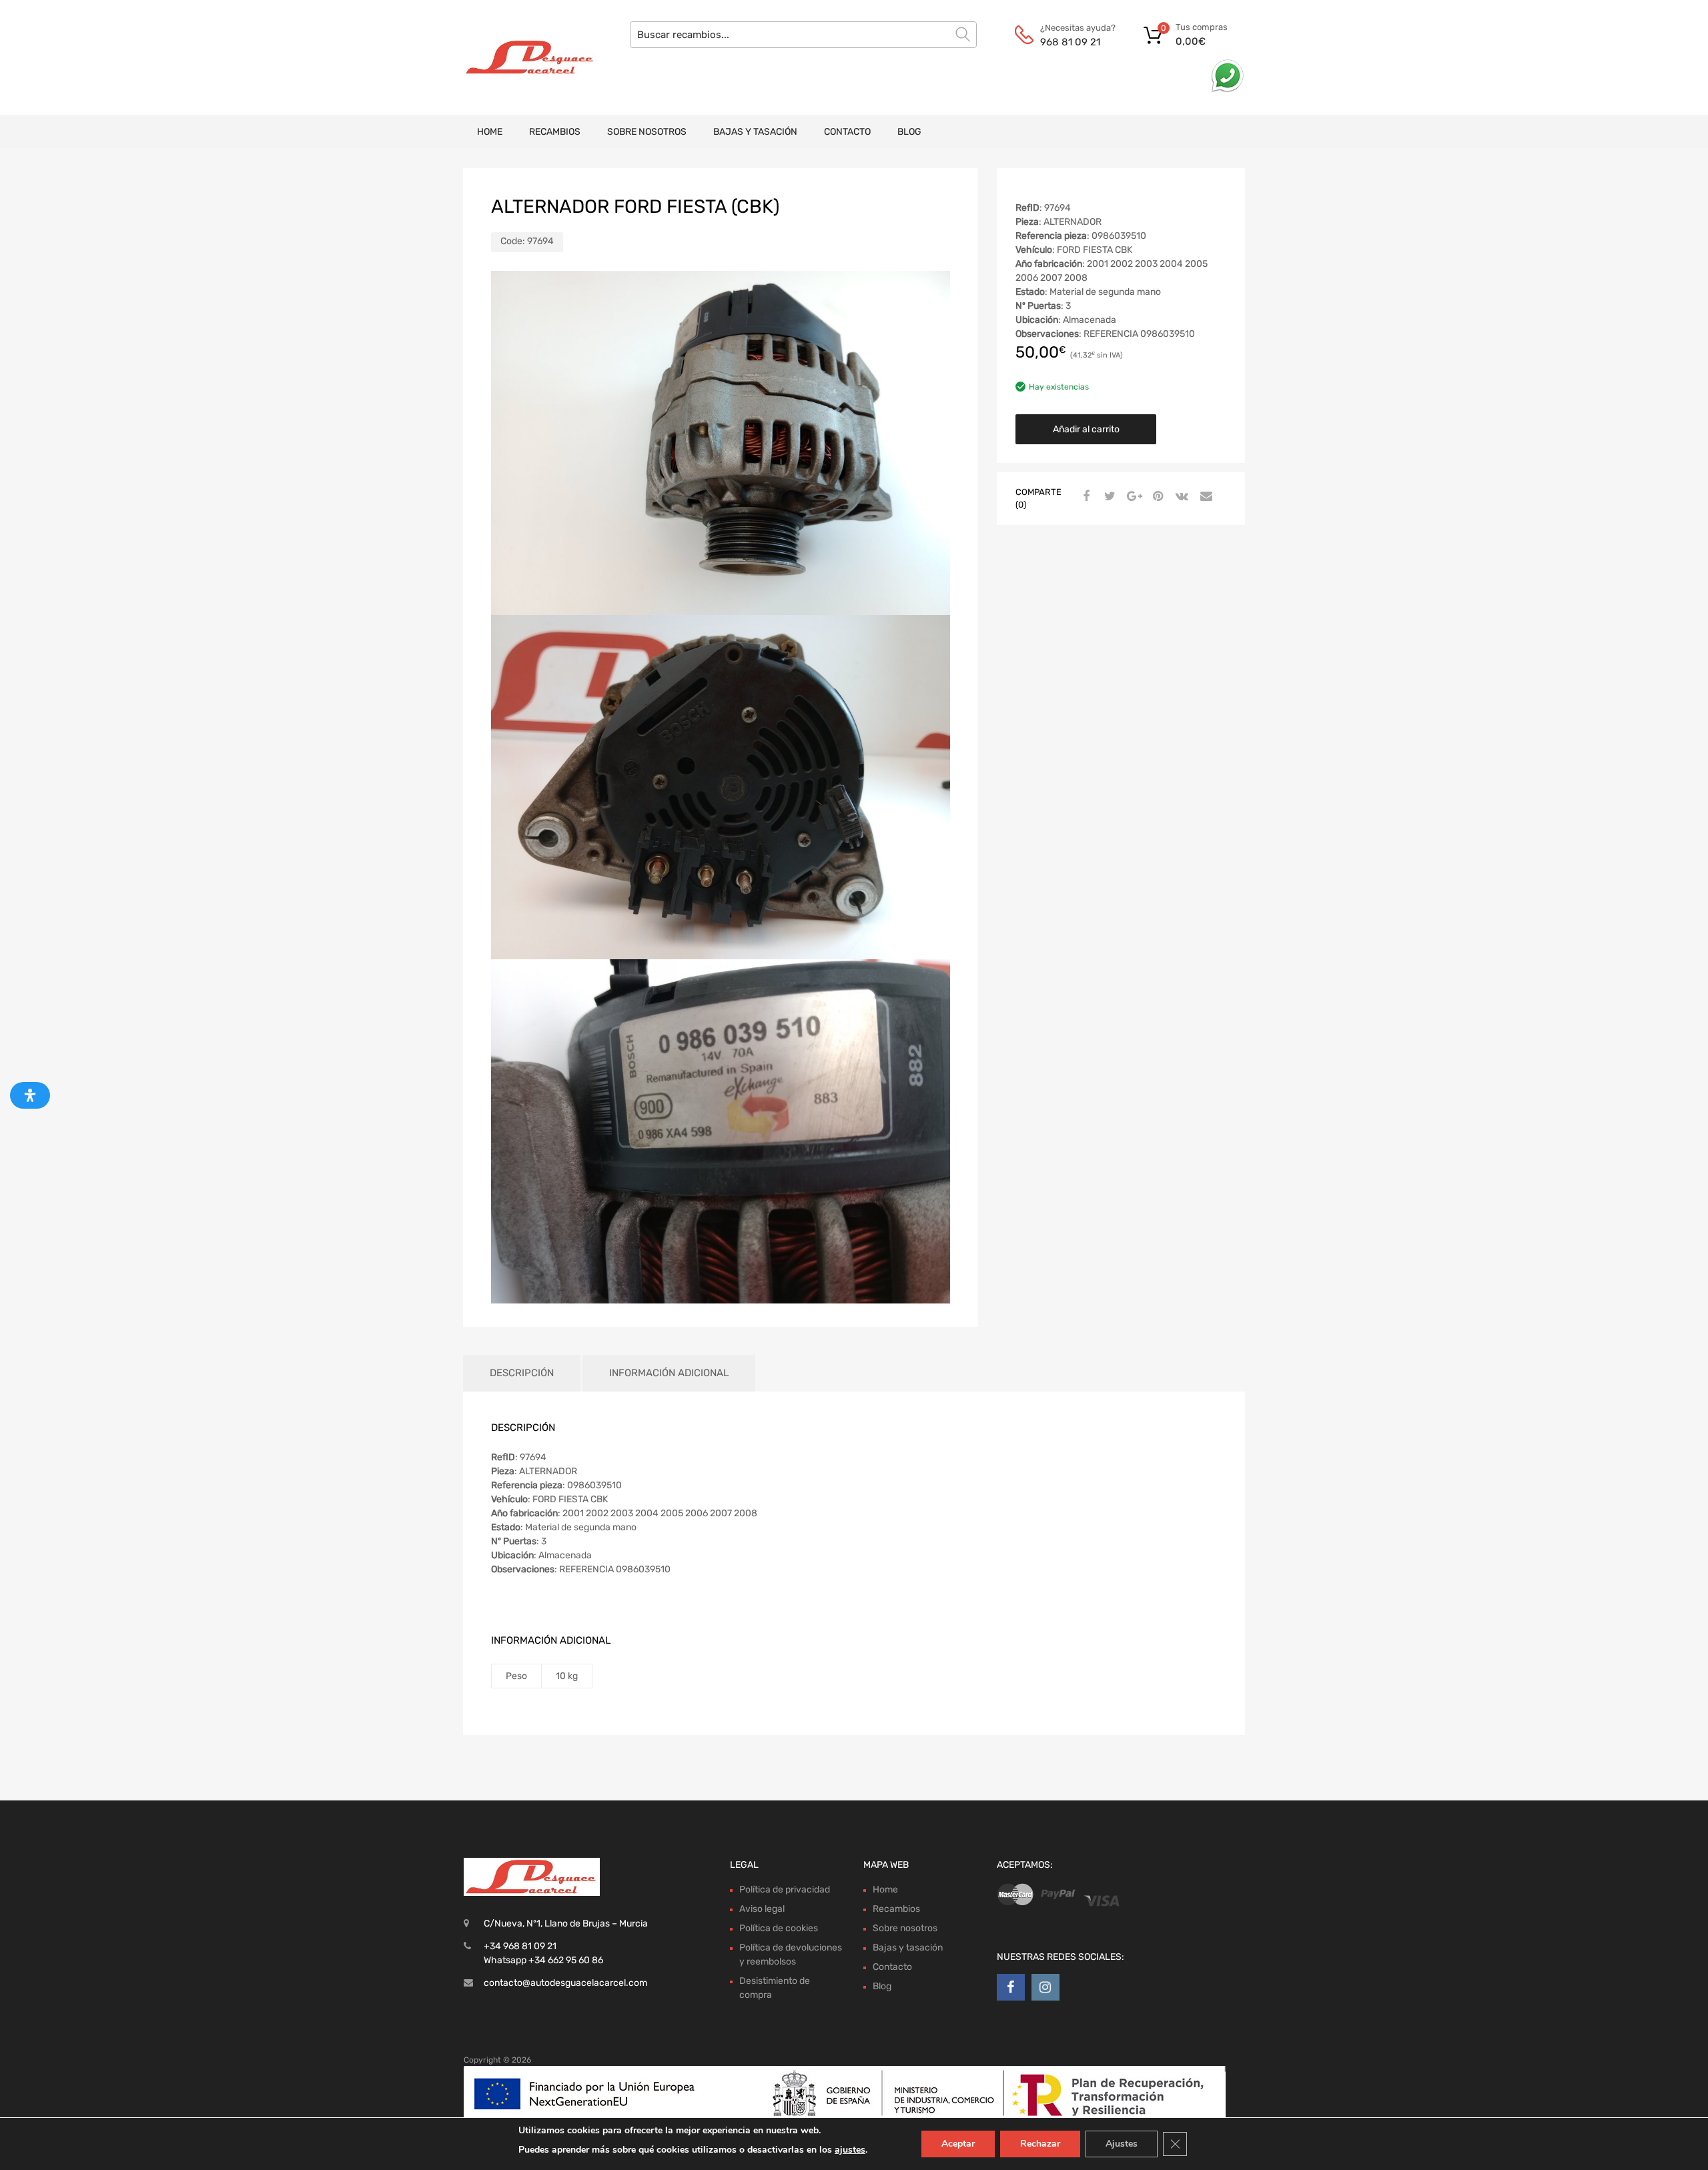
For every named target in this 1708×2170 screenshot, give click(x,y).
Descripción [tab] (522, 1373)
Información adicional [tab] (669, 1373)
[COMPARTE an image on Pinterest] (1156, 497)
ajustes (850, 2150)
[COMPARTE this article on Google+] (1132, 497)
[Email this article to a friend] (1204, 497)
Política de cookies (779, 1928)
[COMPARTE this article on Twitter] (1108, 497)
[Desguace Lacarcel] (520, 57)
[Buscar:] (803, 35)
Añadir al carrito (1086, 429)
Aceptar (958, 2144)
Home (490, 132)
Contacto (847, 132)
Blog (909, 132)
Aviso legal (762, 1909)
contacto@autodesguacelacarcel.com (565, 1983)
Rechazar (1040, 2144)
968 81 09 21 (1070, 42)
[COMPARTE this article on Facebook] (1084, 497)
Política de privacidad (785, 1889)
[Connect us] (1011, 1987)
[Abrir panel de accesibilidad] (30, 1095)
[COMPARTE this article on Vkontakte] (1180, 497)
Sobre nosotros (647, 132)
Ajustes (1122, 2144)
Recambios (555, 132)
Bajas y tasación (755, 132)
